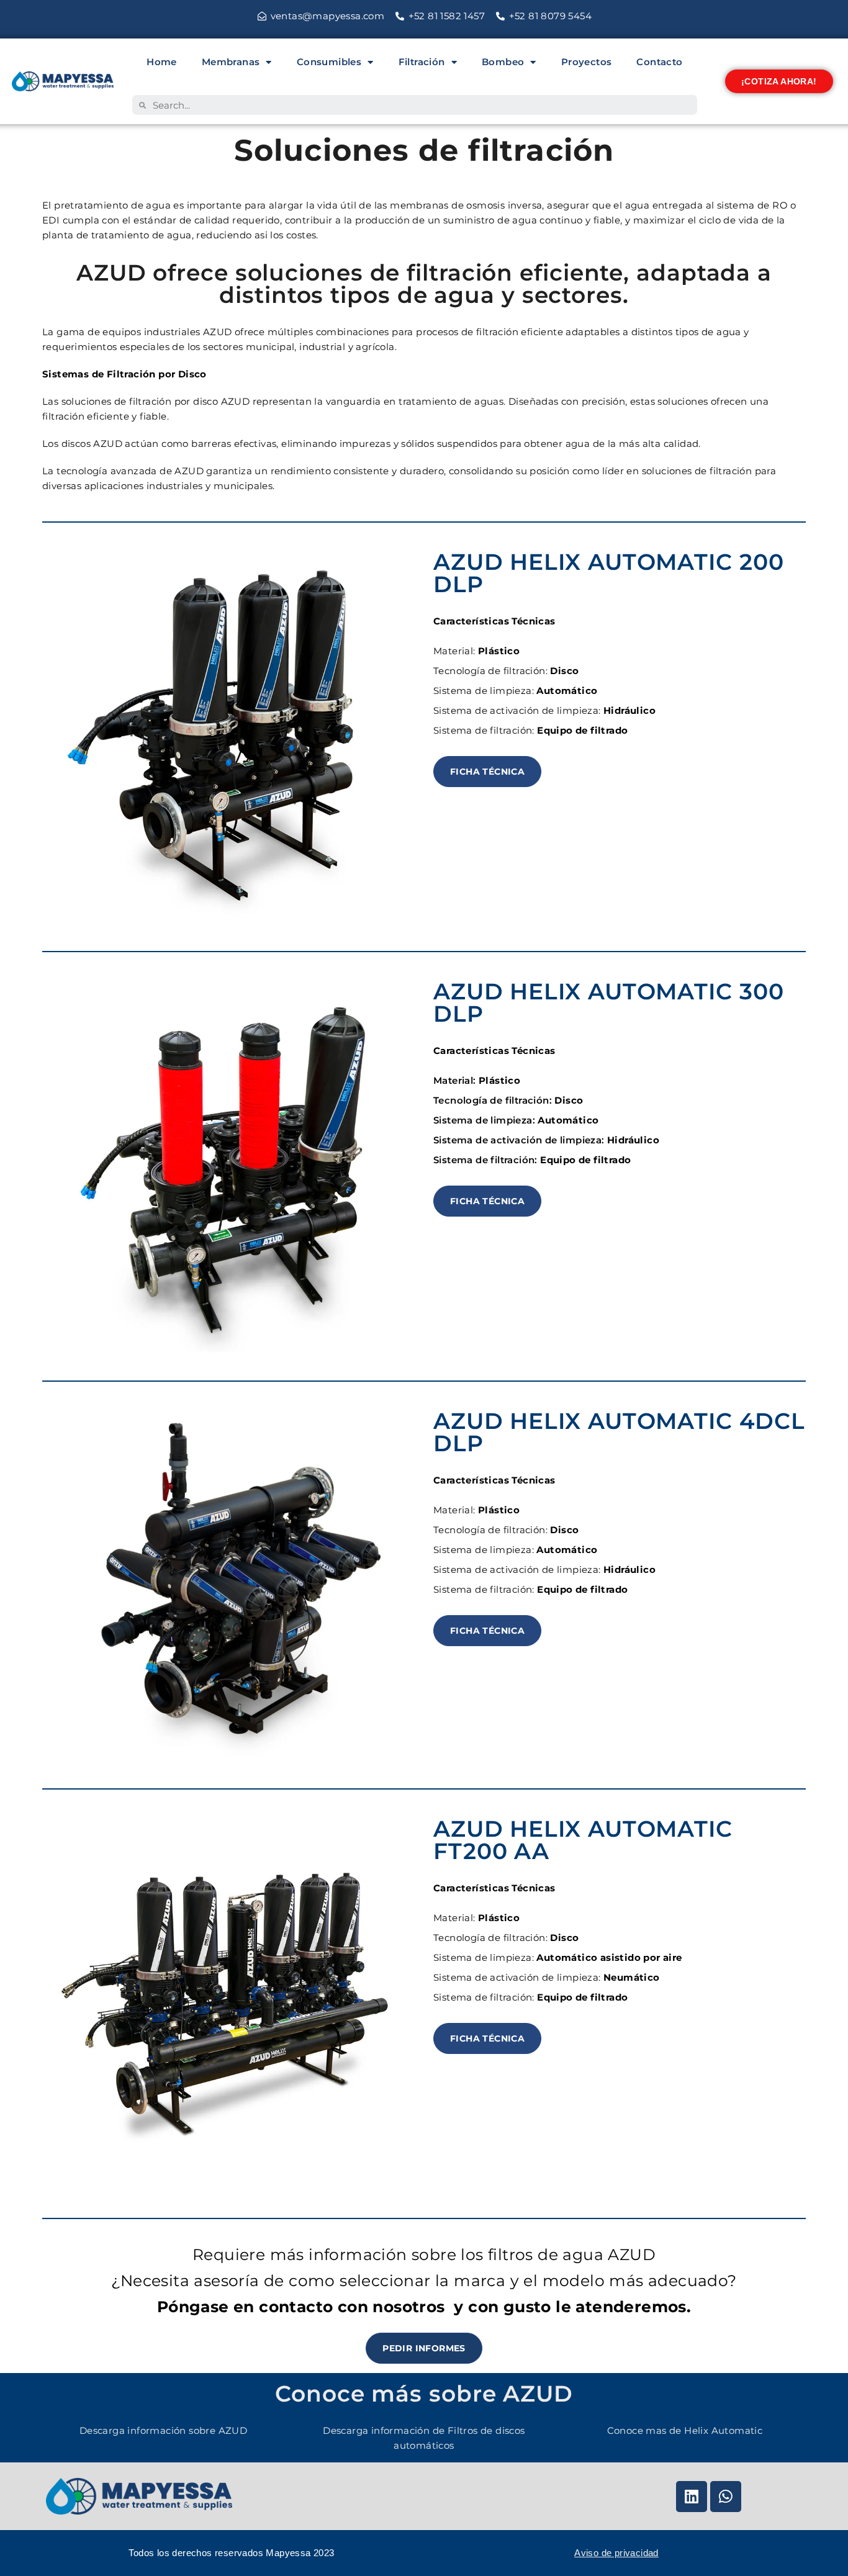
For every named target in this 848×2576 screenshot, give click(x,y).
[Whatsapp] (726, 2497)
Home (162, 62)
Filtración (422, 62)
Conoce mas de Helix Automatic (685, 2430)
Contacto (659, 62)
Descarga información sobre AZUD (163, 2430)
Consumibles (329, 62)
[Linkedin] (692, 2497)
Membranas (231, 62)
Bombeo (503, 62)
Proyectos (587, 62)
